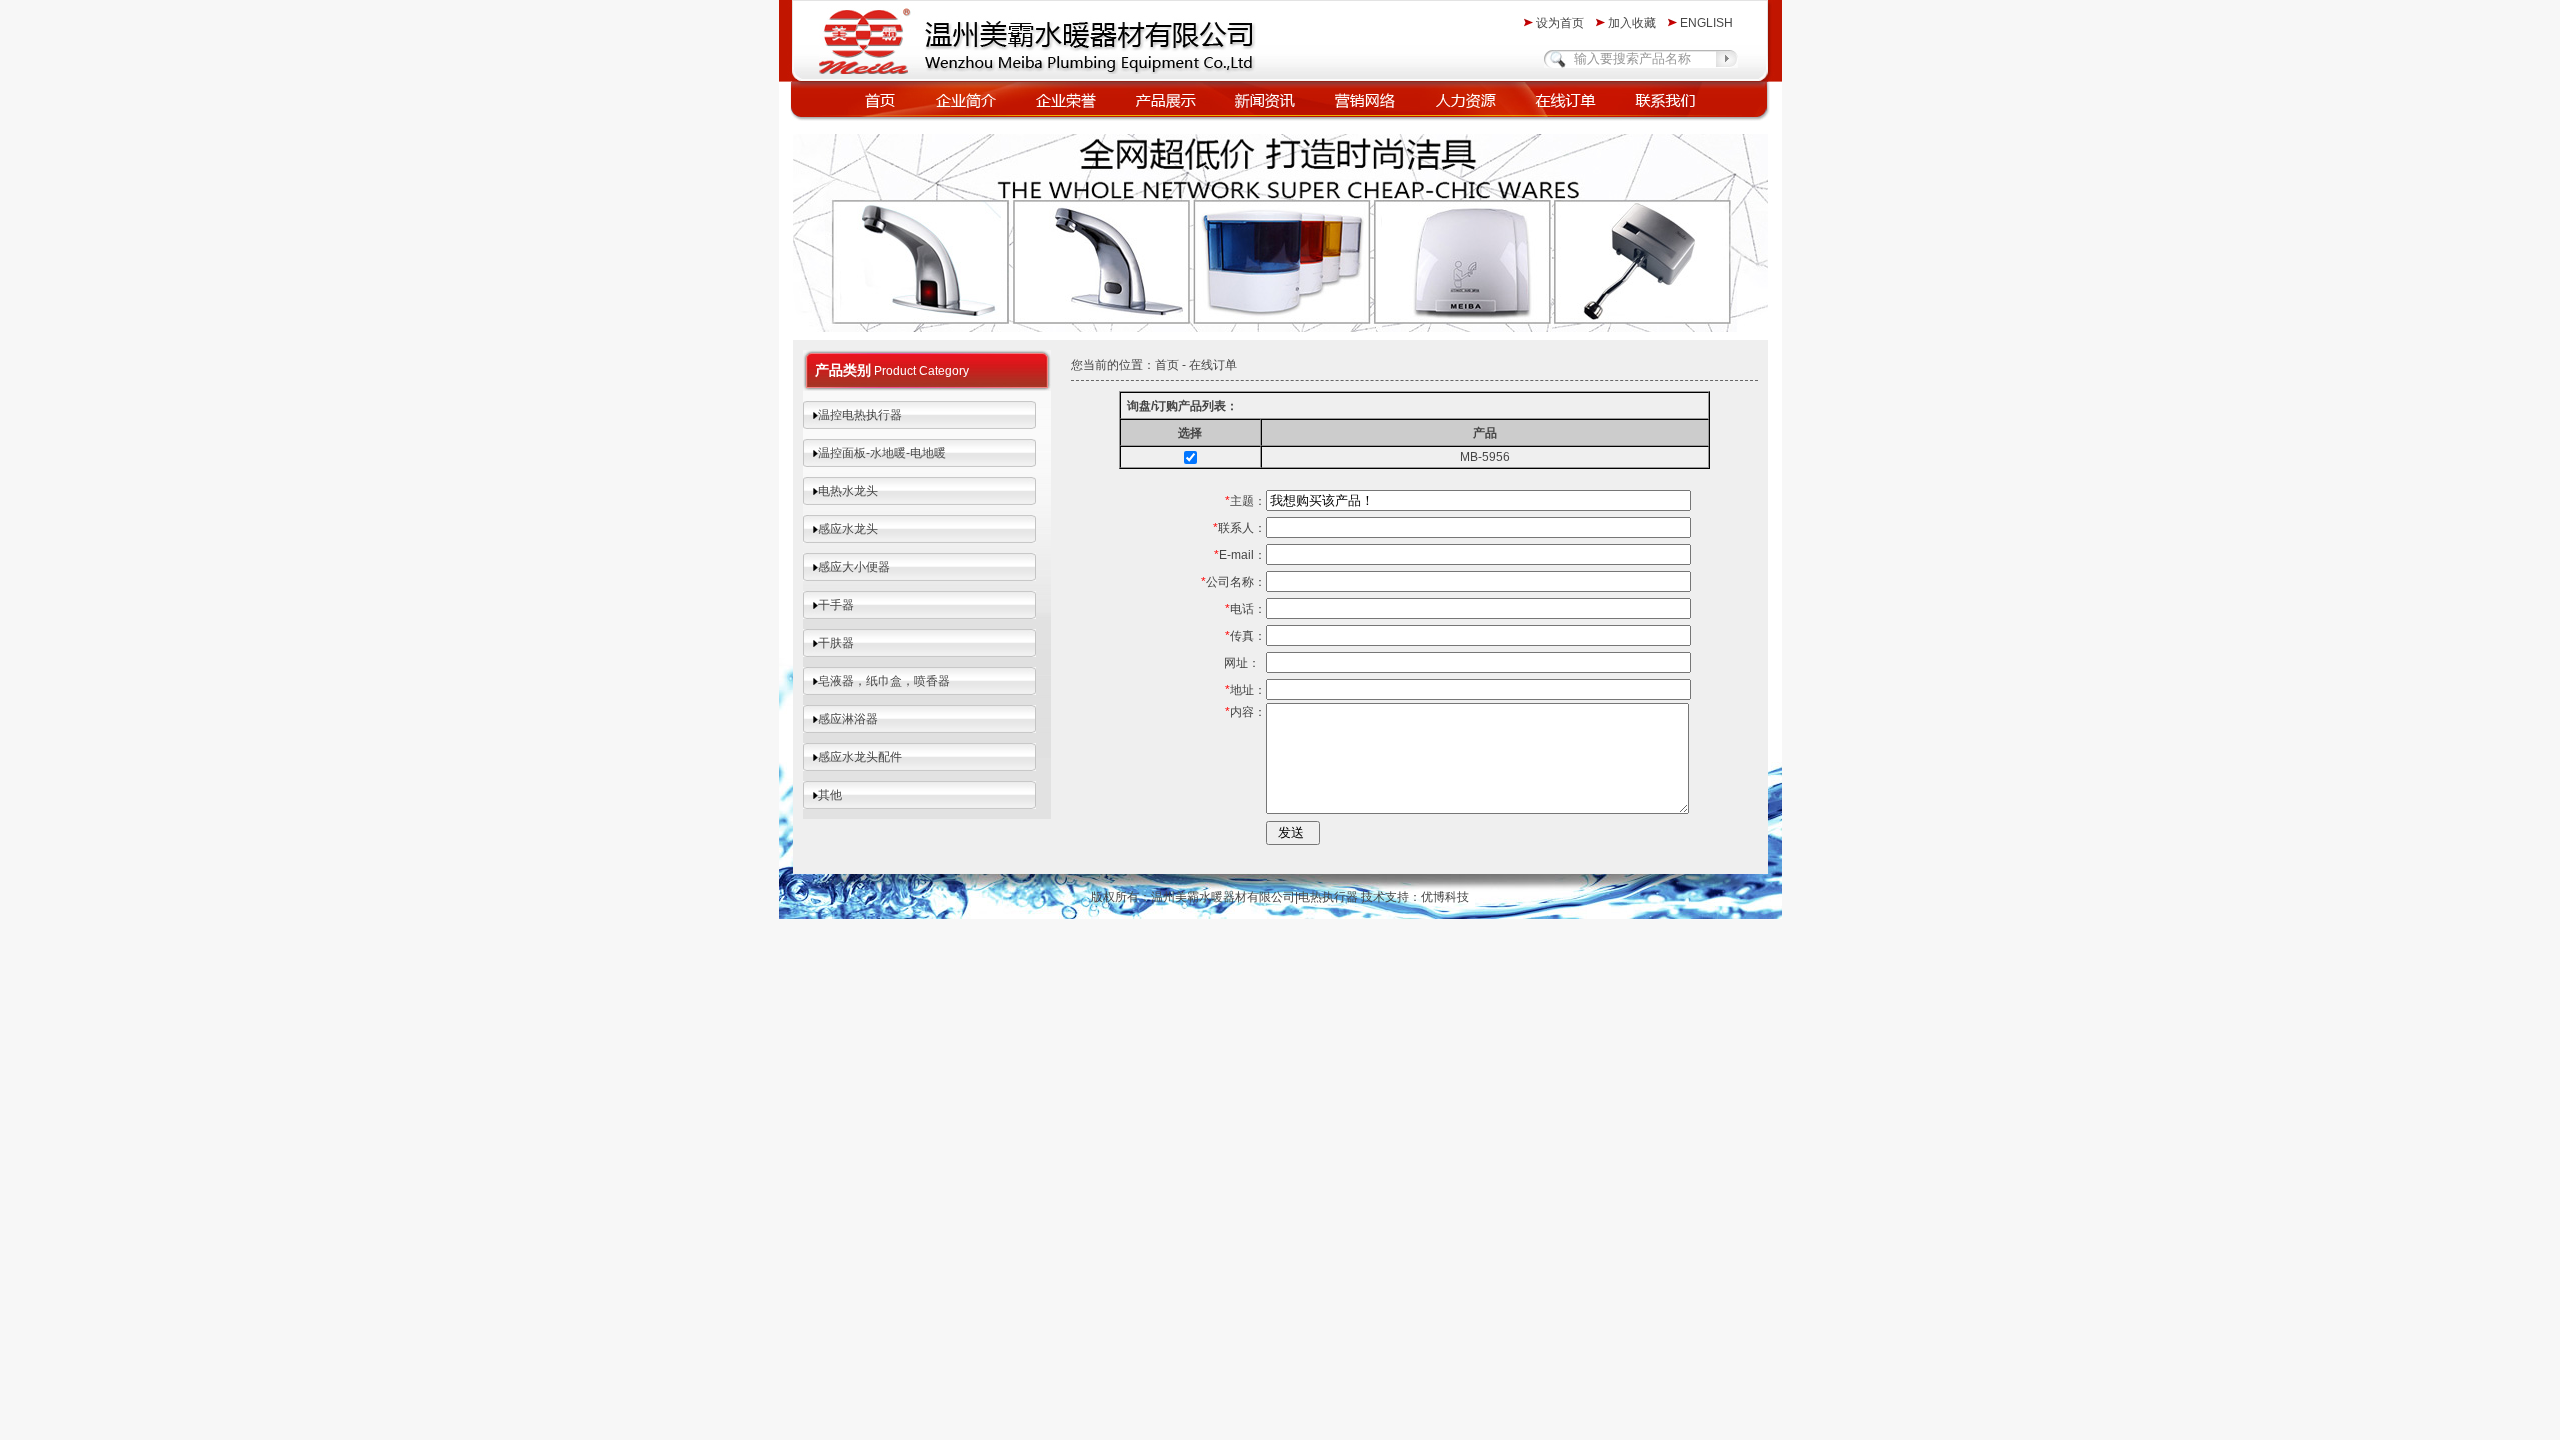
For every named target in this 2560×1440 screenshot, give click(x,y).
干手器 (836, 605)
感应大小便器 (854, 567)
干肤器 (836, 643)
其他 (830, 795)
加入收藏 (1632, 23)
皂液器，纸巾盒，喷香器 (884, 681)
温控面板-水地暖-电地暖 (882, 453)
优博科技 (1445, 897)
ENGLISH (1706, 23)
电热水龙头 (848, 491)
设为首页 (1560, 23)
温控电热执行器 (860, 415)
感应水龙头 (848, 529)
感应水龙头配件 (860, 757)
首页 (1167, 365)
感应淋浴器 (848, 719)
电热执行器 (1328, 897)
